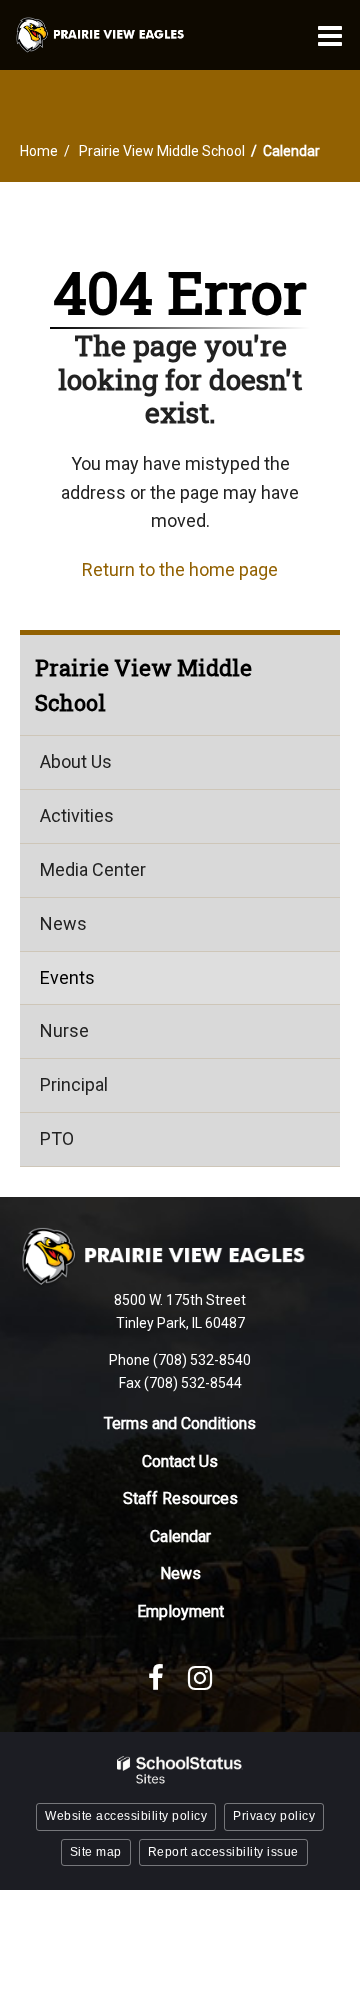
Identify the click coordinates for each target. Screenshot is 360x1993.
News (63, 923)
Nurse (64, 1030)
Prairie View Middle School (162, 151)
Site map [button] (96, 1852)
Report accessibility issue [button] (223, 1852)
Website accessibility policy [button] (126, 1816)
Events (67, 977)
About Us (76, 761)
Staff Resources (180, 1498)
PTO (57, 1138)
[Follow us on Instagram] (200, 1678)
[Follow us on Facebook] (156, 1678)
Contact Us (180, 1461)
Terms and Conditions (180, 1423)
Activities (77, 815)
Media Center (93, 869)
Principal (74, 1084)
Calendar (180, 1536)
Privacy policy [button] (274, 1816)
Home (39, 151)
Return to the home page (180, 569)
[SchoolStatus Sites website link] (180, 1770)
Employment (180, 1611)
